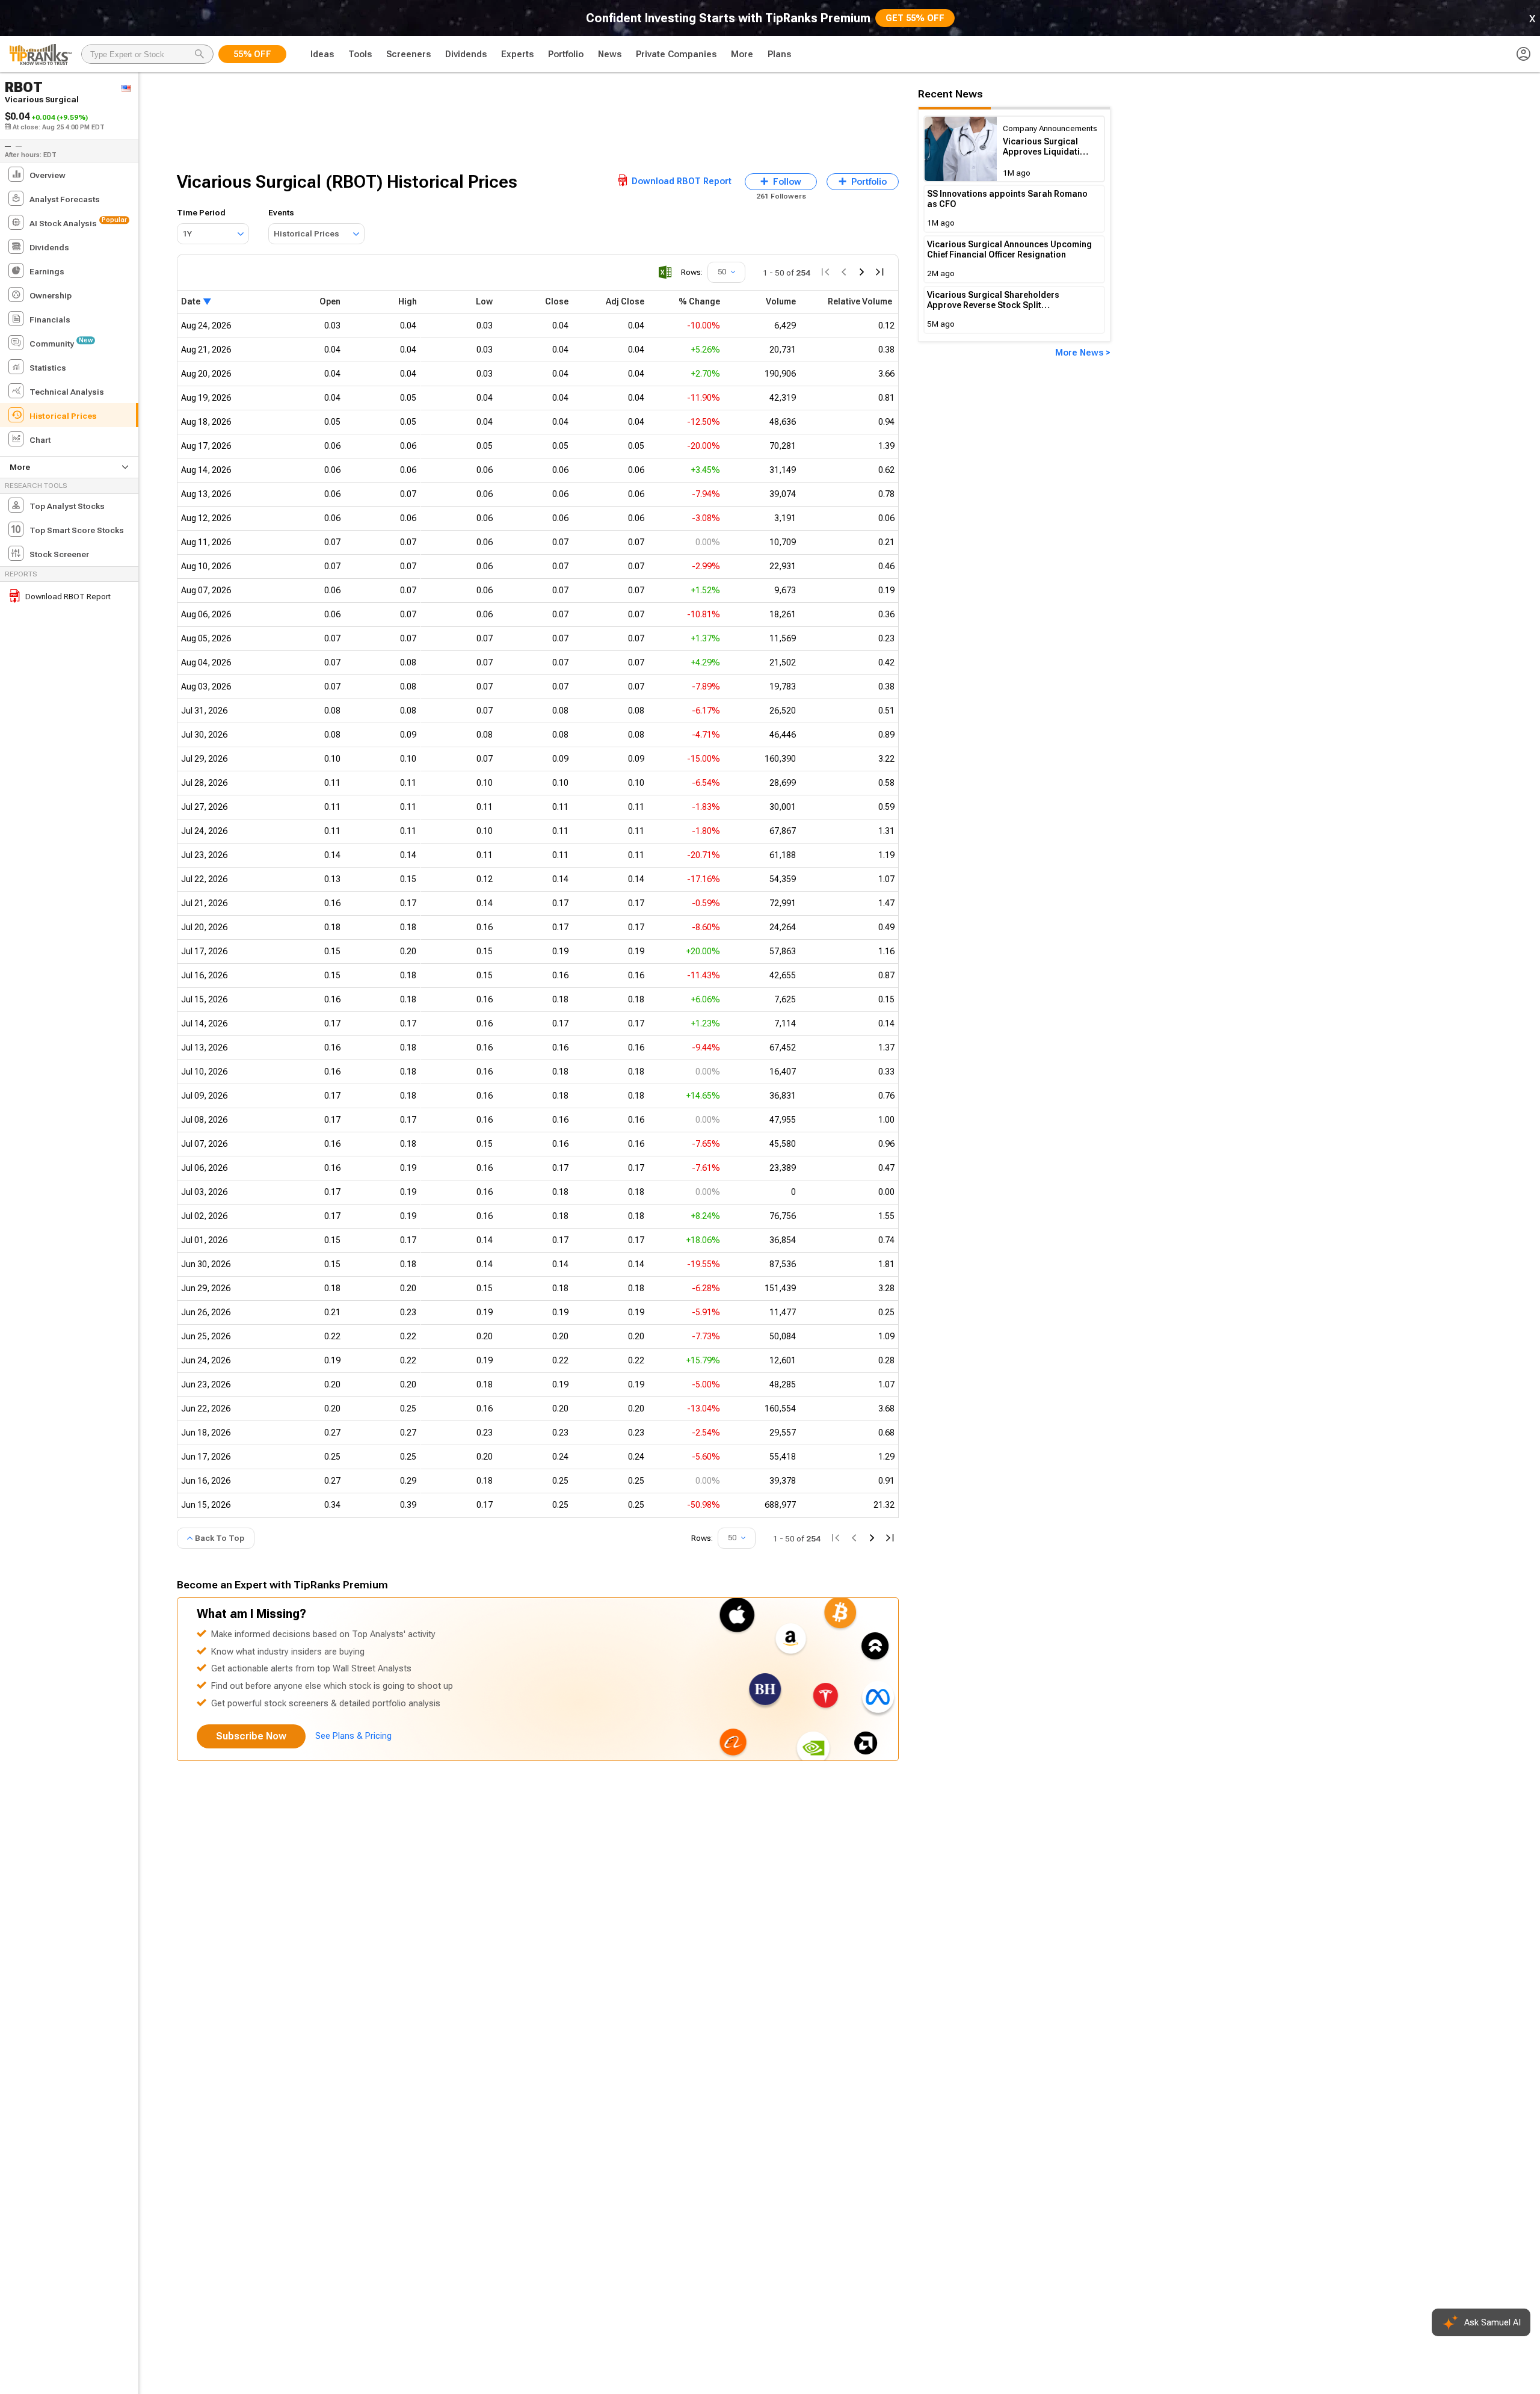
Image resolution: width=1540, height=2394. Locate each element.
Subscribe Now (251, 1736)
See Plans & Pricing (353, 1736)
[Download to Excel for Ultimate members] (665, 272)
